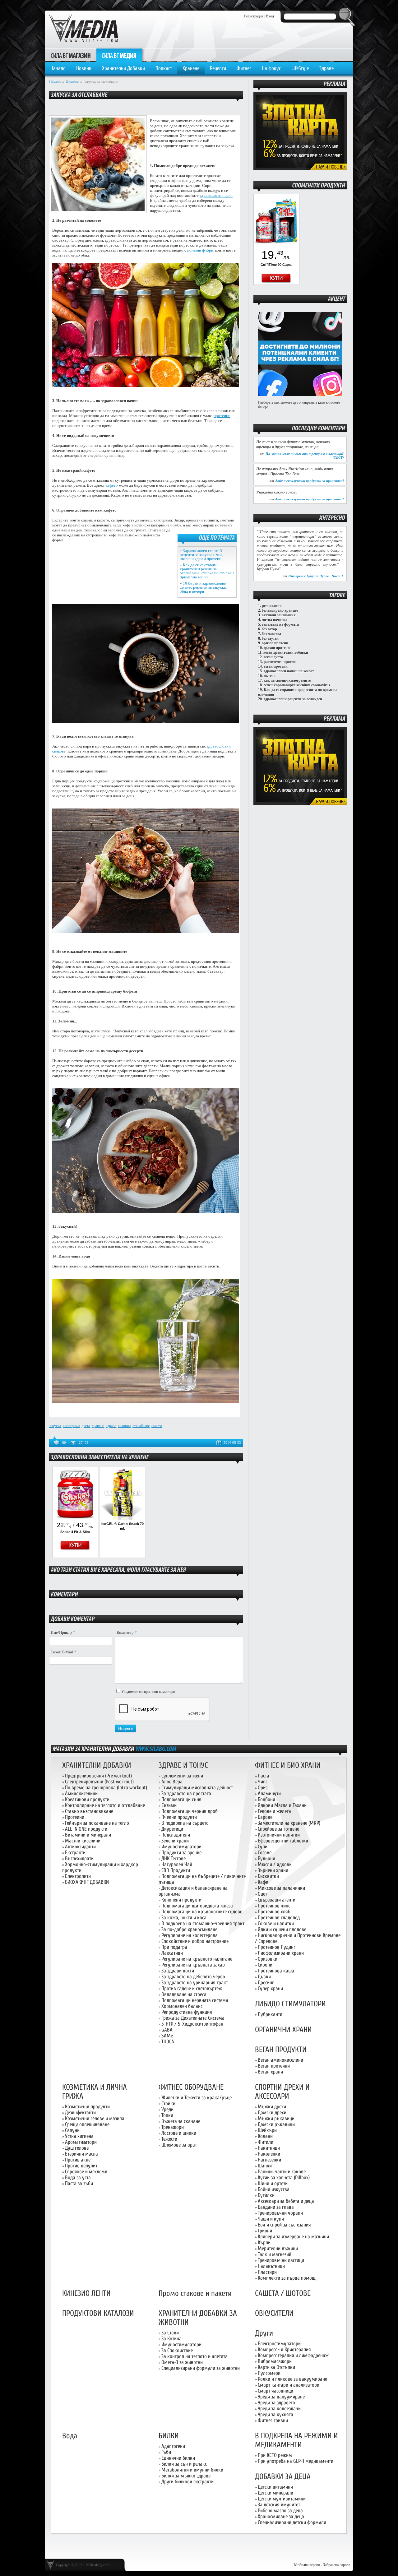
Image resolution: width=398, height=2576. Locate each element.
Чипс (263, 1782)
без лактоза (271, 634)
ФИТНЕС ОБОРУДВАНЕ (191, 2087)
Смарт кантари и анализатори (289, 2385)
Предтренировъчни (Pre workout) (98, 1776)
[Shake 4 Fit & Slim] (75, 1518)
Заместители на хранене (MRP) (289, 1823)
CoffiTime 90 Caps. (276, 265)
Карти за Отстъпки (276, 2367)
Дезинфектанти (80, 2113)
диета (86, 1426)
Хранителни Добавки (123, 68)
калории (124, 1426)
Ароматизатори (81, 2142)
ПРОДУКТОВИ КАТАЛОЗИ (98, 2313)
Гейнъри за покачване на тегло (97, 1823)
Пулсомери (269, 2373)
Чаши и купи (271, 2219)
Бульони (266, 1858)
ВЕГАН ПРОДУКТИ (281, 2050)
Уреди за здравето (276, 2403)
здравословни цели (216, 195)
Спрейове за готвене (278, 1829)
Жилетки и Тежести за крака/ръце (197, 2098)
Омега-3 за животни (182, 2362)
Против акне (78, 2160)
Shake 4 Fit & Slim (75, 1532)
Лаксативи (172, 1953)
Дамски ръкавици (276, 2124)
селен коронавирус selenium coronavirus (297, 685)
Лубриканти (270, 2014)
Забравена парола (337, 2565)
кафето (112, 485)
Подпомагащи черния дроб (190, 1811)
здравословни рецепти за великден (293, 699)
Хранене (191, 68)
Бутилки (266, 2195)
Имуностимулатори (181, 1847)
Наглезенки (269, 2160)
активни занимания (279, 615)
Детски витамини (275, 2487)
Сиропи (265, 1965)
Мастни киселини (83, 1841)
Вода (70, 2436)
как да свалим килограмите (287, 680)
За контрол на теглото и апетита (194, 2356)
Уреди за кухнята (275, 2414)
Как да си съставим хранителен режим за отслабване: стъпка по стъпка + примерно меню (207, 571)
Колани (265, 2136)
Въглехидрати (79, 1858)
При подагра (174, 1947)
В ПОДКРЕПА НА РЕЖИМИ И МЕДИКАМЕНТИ (296, 2440)
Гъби (166, 2452)
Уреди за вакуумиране (281, 2397)
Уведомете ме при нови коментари (148, 1692)
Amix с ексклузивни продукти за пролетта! (310, 481)
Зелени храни (175, 1841)
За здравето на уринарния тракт (195, 1983)
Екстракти (75, 1853)
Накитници (269, 2148)
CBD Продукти (176, 1870)
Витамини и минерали (88, 1835)
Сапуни (72, 2130)
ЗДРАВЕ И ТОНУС (183, 1765)
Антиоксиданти (80, 1847)
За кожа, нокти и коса (184, 1918)
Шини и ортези (273, 2183)
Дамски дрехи (272, 2113)
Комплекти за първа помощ (287, 2278)
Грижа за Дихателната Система (193, 2018)
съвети (157, 1426)
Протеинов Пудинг (277, 1947)
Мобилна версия (307, 2565)
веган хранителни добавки (286, 652)
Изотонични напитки (279, 1835)
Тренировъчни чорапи (280, 2213)
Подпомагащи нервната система (195, 2000)
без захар (269, 629)
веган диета (273, 657)
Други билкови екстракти (187, 2482)
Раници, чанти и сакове (282, 2172)
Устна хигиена (79, 2136)
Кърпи (264, 2242)
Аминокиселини (81, 1793)
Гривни (265, 2231)
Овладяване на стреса (184, 1994)
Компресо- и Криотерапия (284, 2349)
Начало (58, 68)
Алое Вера (172, 1782)
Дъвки (264, 1977)
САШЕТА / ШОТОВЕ (283, 2293)
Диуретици (172, 1829)
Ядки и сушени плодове (282, 1929)
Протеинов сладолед (279, 1918)
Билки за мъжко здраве (186, 2476)
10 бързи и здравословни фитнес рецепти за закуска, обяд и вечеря (203, 587)
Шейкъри (267, 2130)
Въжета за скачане (181, 2121)
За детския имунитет (279, 2505)
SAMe (167, 2036)
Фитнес (244, 68)
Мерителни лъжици (278, 2248)
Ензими (169, 1805)
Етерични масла (81, 2154)
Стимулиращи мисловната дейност (197, 1788)
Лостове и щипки (179, 2133)
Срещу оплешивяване (87, 2124)
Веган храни (270, 2072)
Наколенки (269, 2154)
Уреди (167, 2109)
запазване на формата (280, 624)
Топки (167, 2115)
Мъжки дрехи (272, 2107)
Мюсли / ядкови (275, 1864)
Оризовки (268, 1959)
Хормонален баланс (182, 2006)
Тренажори (173, 2127)
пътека (270, 676)
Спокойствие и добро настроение (195, 1941)
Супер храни (270, 1988)
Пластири (267, 2272)
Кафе (263, 1882)
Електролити (78, 1876)
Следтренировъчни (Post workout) (99, 1782)
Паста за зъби (79, 2183)
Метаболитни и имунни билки (192, 2470)
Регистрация (254, 16)
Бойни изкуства (274, 2189)
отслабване (141, 1426)
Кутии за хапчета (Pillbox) (284, 2178)
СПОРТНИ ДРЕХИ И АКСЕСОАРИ (282, 2092)
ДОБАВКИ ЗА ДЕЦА (283, 2477)
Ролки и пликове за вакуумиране (292, 2379)
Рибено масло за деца (280, 2511)
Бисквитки (268, 1876)
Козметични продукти (87, 2107)
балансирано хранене (280, 610)
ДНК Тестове (174, 1858)
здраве (111, 1426)
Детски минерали (275, 2493)
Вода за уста (78, 2178)
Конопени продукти (181, 1900)
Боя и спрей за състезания (284, 2225)
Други (264, 2333)
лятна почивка (275, 620)
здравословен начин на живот (289, 671)
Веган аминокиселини (280, 2060)
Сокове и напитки (276, 1923)
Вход (270, 16)
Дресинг (266, 1983)
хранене (98, 1426)
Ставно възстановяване (89, 1811)
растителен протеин (281, 662)
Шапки (265, 2166)
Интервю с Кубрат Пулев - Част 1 (316, 576)
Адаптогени (173, 2446)
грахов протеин (277, 648)
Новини (84, 68)
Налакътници (271, 2266)
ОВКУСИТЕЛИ (274, 2313)
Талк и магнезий (275, 2254)
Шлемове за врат (179, 2145)
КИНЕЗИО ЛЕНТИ (86, 2293)
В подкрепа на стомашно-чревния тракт (203, 1923)
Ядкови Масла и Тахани (282, 1805)
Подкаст (164, 68)
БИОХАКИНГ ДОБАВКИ (87, 1882)
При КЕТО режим (275, 2455)
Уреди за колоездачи (279, 2409)
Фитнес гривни (273, 2420)
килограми (71, 1426)
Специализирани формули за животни (201, 2368)
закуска (55, 1426)
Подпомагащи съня (181, 1799)
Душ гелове (77, 2148)
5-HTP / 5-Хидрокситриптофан (192, 2024)
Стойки (168, 2103)
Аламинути (269, 1793)
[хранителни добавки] (156, 1749)
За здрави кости (178, 1971)
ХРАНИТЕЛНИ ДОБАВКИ (97, 1765)
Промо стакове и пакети (195, 2293)
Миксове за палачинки (281, 1888)
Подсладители (176, 1835)
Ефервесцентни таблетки (283, 1841)
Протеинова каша (276, 1971)
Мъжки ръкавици (276, 2118)
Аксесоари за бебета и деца (286, 2201)
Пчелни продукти (179, 1817)
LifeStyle (300, 68)
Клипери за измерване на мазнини (293, 2237)
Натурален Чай (177, 1864)
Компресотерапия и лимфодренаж (293, 2355)
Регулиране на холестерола (190, 1935)
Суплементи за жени (182, 1776)
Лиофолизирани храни (281, 1953)
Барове (265, 1817)
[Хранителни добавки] (300, 169)
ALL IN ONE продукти (86, 1829)
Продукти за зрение (181, 1853)
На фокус (271, 68)
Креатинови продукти (87, 1799)
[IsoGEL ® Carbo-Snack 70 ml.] (123, 1518)
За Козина (171, 2339)
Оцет (262, 1894)
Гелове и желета (274, 1811)
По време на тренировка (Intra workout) (106, 1788)
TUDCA (168, 2042)
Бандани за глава (276, 2207)
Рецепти (218, 68)
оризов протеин (275, 643)
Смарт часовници (275, 2391)
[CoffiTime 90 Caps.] (276, 245)
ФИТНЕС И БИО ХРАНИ (288, 1765)
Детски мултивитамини (282, 2499)
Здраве (326, 68)
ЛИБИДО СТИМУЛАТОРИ (290, 2004)
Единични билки (178, 2458)
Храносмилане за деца (281, 2516)
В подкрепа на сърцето (185, 1823)
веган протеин (276, 666)
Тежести (169, 2139)
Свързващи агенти (277, 1900)
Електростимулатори (279, 2344)
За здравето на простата (186, 1793)
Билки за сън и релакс (184, 2464)
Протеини (75, 1817)
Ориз (263, 1788)
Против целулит (81, 2166)
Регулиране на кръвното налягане (197, 1959)
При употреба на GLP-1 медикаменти (296, 2461)
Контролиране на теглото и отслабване (105, 1805)
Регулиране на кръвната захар (193, 1965)
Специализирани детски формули (292, 2522)
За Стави (170, 2333)
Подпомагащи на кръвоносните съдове (202, 1912)
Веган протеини (274, 2066)
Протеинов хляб (274, 1912)
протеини (222, 416)
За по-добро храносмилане (189, 1929)
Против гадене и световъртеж (192, 1988)
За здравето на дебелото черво (193, 1977)
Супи (263, 1847)
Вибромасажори (275, 2361)
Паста (264, 1776)
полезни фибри (200, 250)
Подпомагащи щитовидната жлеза (197, 1906)
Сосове (265, 1853)
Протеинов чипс (274, 1906)
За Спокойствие (177, 2350)
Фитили (266, 2142)
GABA (167, 2030)
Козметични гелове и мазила (95, 2118)
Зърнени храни (273, 1870)
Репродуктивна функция (187, 2012)
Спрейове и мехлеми (86, 2172)
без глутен (270, 638)
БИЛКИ (169, 2436)
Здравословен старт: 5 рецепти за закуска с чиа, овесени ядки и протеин (201, 555)
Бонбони (266, 1799)
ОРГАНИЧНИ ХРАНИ (283, 2030)
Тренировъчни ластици (281, 2260)
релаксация (272, 606)
